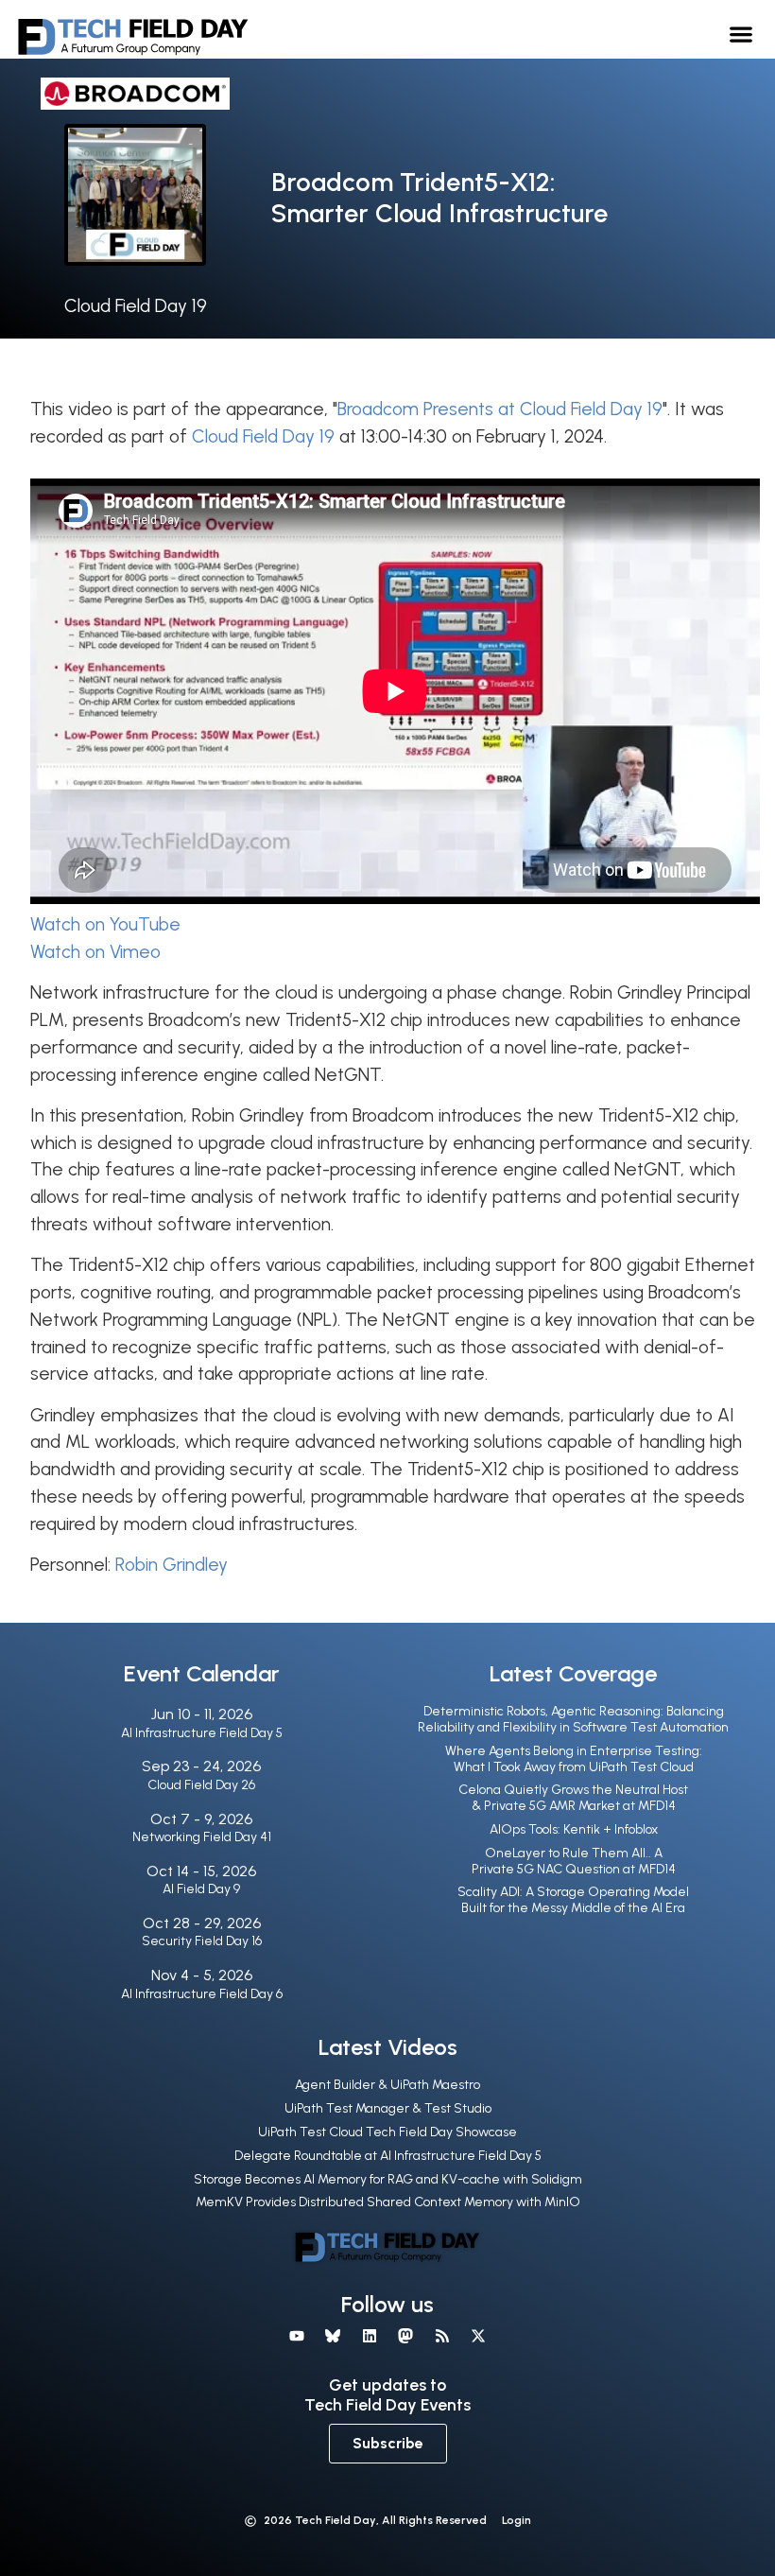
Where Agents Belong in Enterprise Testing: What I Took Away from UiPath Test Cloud (574, 1759)
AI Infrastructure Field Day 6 (202, 1994)
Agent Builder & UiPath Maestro (387, 2085)
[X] (478, 2336)
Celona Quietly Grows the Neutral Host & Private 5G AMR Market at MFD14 (573, 1798)
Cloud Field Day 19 (136, 306)
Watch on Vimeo (95, 952)
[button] (741, 34)
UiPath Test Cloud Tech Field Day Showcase (387, 2132)
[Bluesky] (333, 2336)
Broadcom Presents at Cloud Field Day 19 (500, 409)
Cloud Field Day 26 (201, 1785)
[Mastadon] (405, 2336)
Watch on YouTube (105, 924)
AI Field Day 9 (201, 1889)
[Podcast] (441, 2336)
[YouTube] (297, 2336)
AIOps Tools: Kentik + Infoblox (574, 1829)
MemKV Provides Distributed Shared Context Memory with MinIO (388, 2202)
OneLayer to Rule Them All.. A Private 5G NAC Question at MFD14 (574, 1861)
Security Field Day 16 (202, 1941)
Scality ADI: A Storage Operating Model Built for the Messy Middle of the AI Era (573, 1900)
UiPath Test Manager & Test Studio (388, 2108)
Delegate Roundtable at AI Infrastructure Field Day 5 (388, 2156)
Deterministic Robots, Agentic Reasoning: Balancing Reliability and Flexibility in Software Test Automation (573, 1719)
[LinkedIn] (370, 2336)
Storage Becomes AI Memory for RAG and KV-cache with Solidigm (388, 2179)
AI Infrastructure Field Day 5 (202, 1733)
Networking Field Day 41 (202, 1837)
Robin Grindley (172, 1565)
